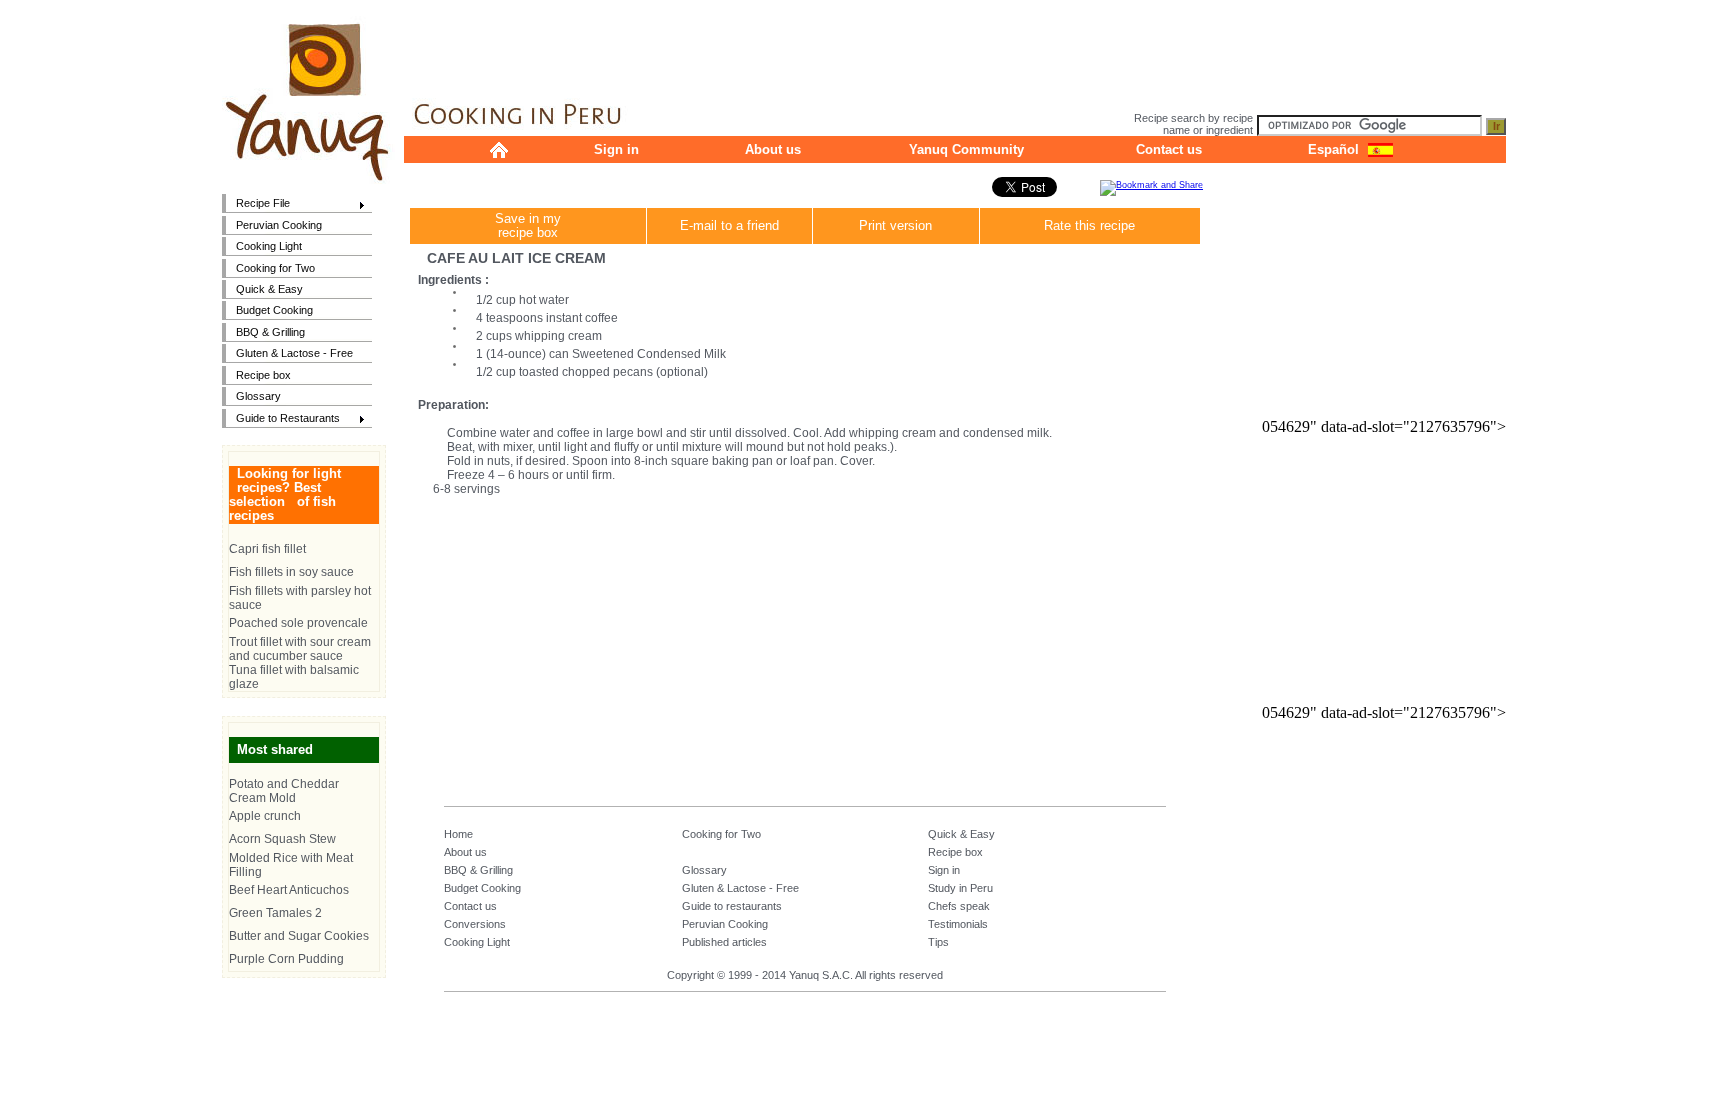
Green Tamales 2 (275, 913)
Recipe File (256, 204)
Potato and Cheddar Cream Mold (284, 791)
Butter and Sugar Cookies (299, 936)
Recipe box (263, 375)
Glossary (258, 396)
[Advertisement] (955, 45)
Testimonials (958, 924)
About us (773, 149)
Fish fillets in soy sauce (291, 572)
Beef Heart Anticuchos (289, 890)
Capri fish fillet (267, 549)
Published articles (724, 942)
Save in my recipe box (528, 225)
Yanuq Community (966, 149)
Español (1333, 149)
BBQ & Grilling (270, 332)
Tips (938, 942)
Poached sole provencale (298, 623)
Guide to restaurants (732, 906)
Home (458, 834)
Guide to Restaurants (281, 419)
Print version (895, 225)
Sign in (616, 149)
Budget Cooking (274, 310)
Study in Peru (960, 888)
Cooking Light (269, 246)
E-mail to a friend (729, 225)
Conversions (475, 924)
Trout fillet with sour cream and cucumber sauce (300, 649)
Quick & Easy (269, 289)
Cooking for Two (275, 268)
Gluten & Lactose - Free (294, 353)
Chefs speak (959, 906)
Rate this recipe (1089, 225)
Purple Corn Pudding (286, 959)
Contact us (1169, 149)
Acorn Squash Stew (282, 839)
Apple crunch (265, 816)
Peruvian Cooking (279, 225)
